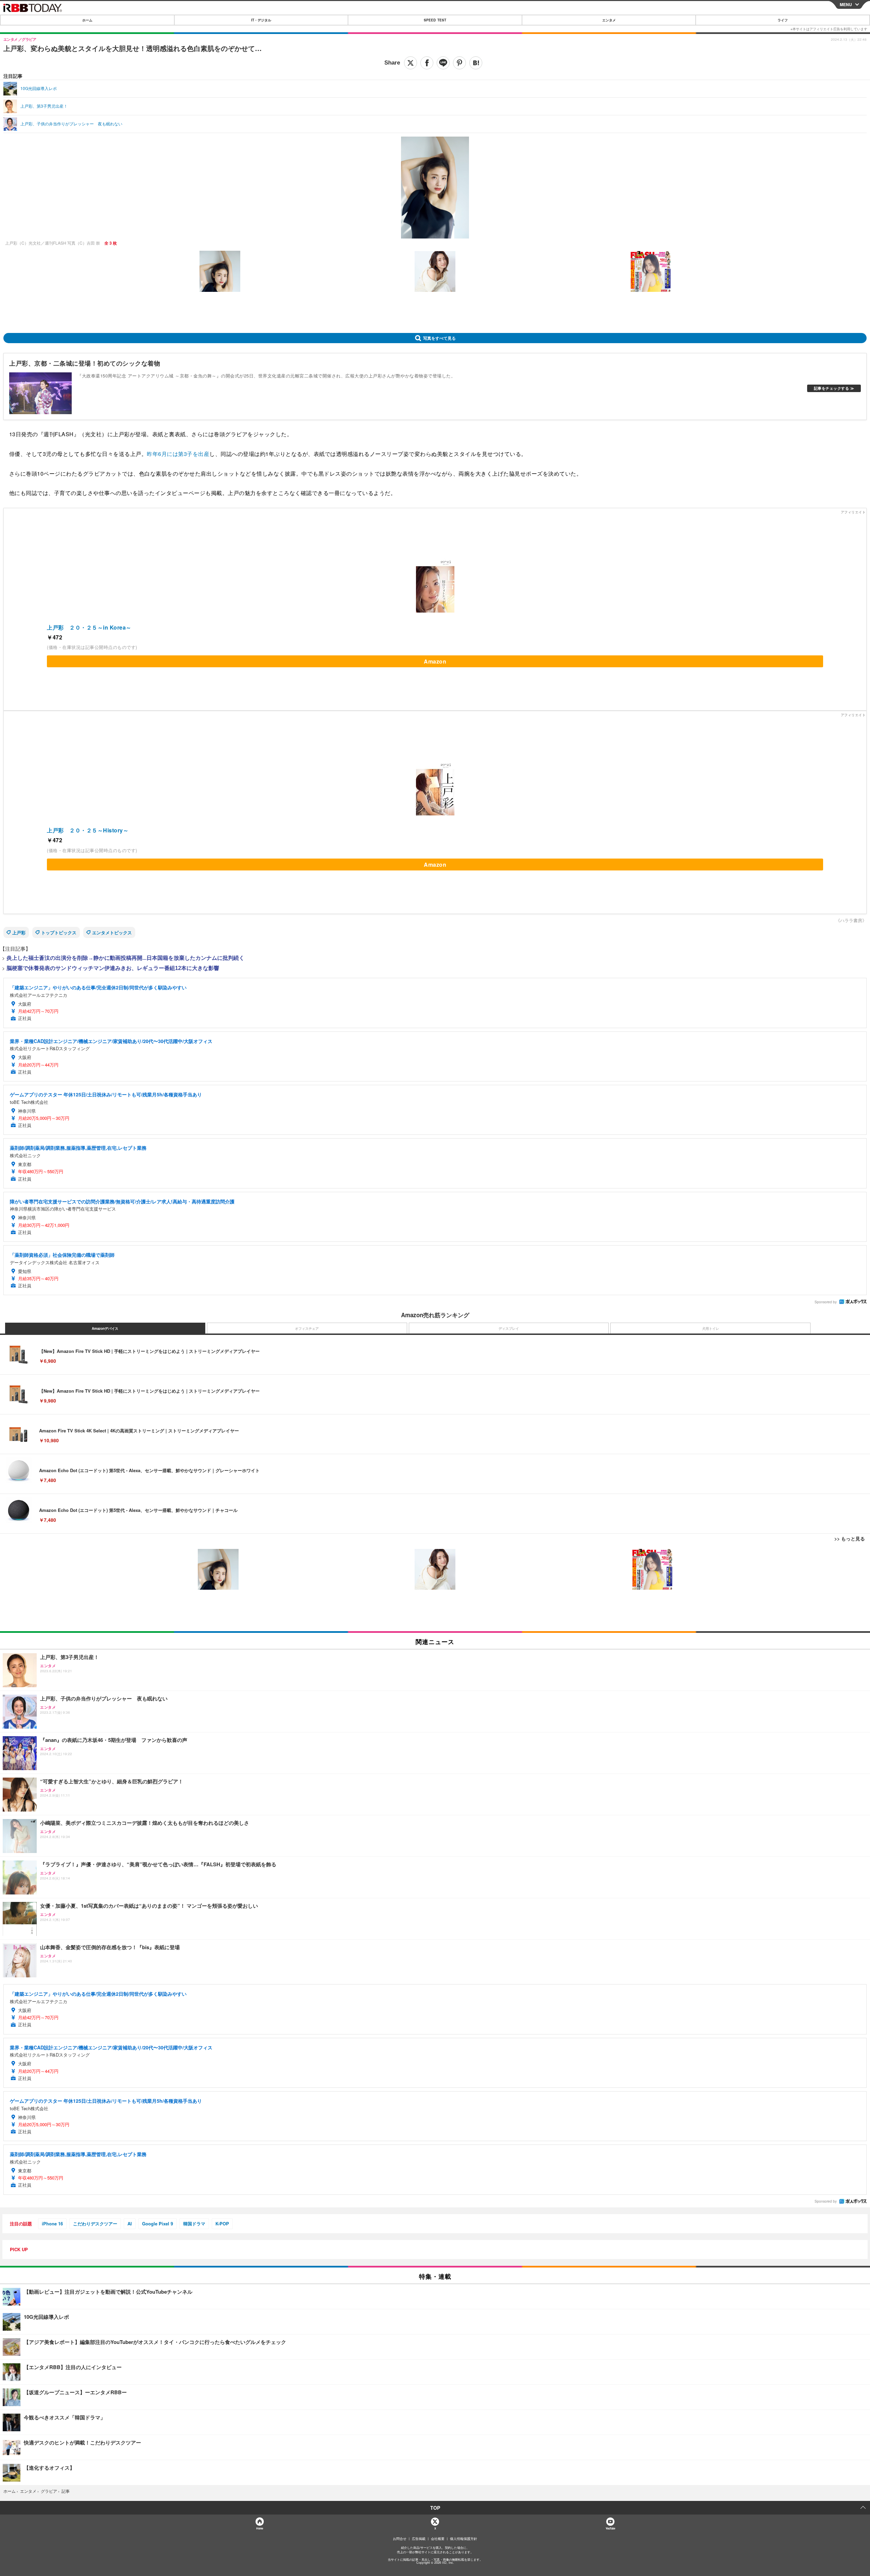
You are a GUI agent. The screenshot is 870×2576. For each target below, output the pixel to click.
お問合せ (400, 2539)
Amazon (435, 661)
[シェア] (427, 63)
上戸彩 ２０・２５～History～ (88, 830)
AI (130, 2224)
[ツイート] (411, 63)
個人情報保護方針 (464, 2539)
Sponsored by (826, 1302)
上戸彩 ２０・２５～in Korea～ (89, 627)
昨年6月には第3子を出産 (178, 454)
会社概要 (438, 2539)
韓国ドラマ (194, 2224)
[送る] (443, 63)
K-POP (222, 2224)
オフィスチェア (307, 1328)
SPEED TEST (435, 20)
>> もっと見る (850, 1538)
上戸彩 (19, 932)
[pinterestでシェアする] (459, 63)
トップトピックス (59, 932)
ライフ (783, 20)
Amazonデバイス (105, 1328)
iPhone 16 (52, 2224)
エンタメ (609, 20)
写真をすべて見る (439, 338)
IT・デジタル (261, 20)
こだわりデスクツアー (95, 2224)
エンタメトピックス (112, 932)
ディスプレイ (509, 1328)
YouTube (610, 2528)
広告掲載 (419, 2539)
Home (259, 2528)
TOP (435, 2508)
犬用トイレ (711, 1328)
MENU (846, 4)
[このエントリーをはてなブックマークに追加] (476, 63)
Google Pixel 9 (158, 2224)
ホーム (87, 20)
